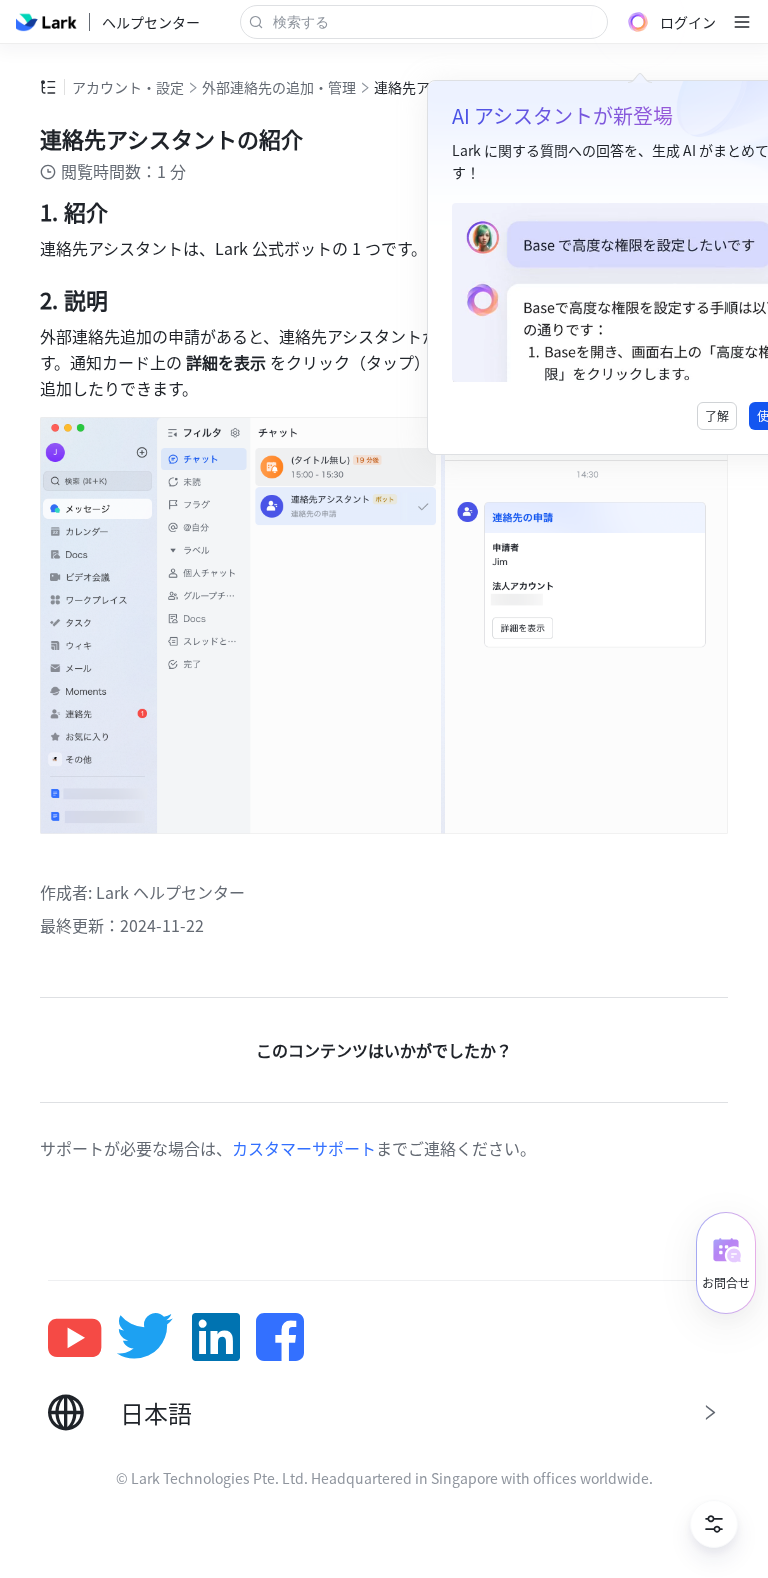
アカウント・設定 (128, 87)
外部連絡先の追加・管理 (279, 87)
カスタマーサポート (304, 1148)
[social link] (82, 1337)
